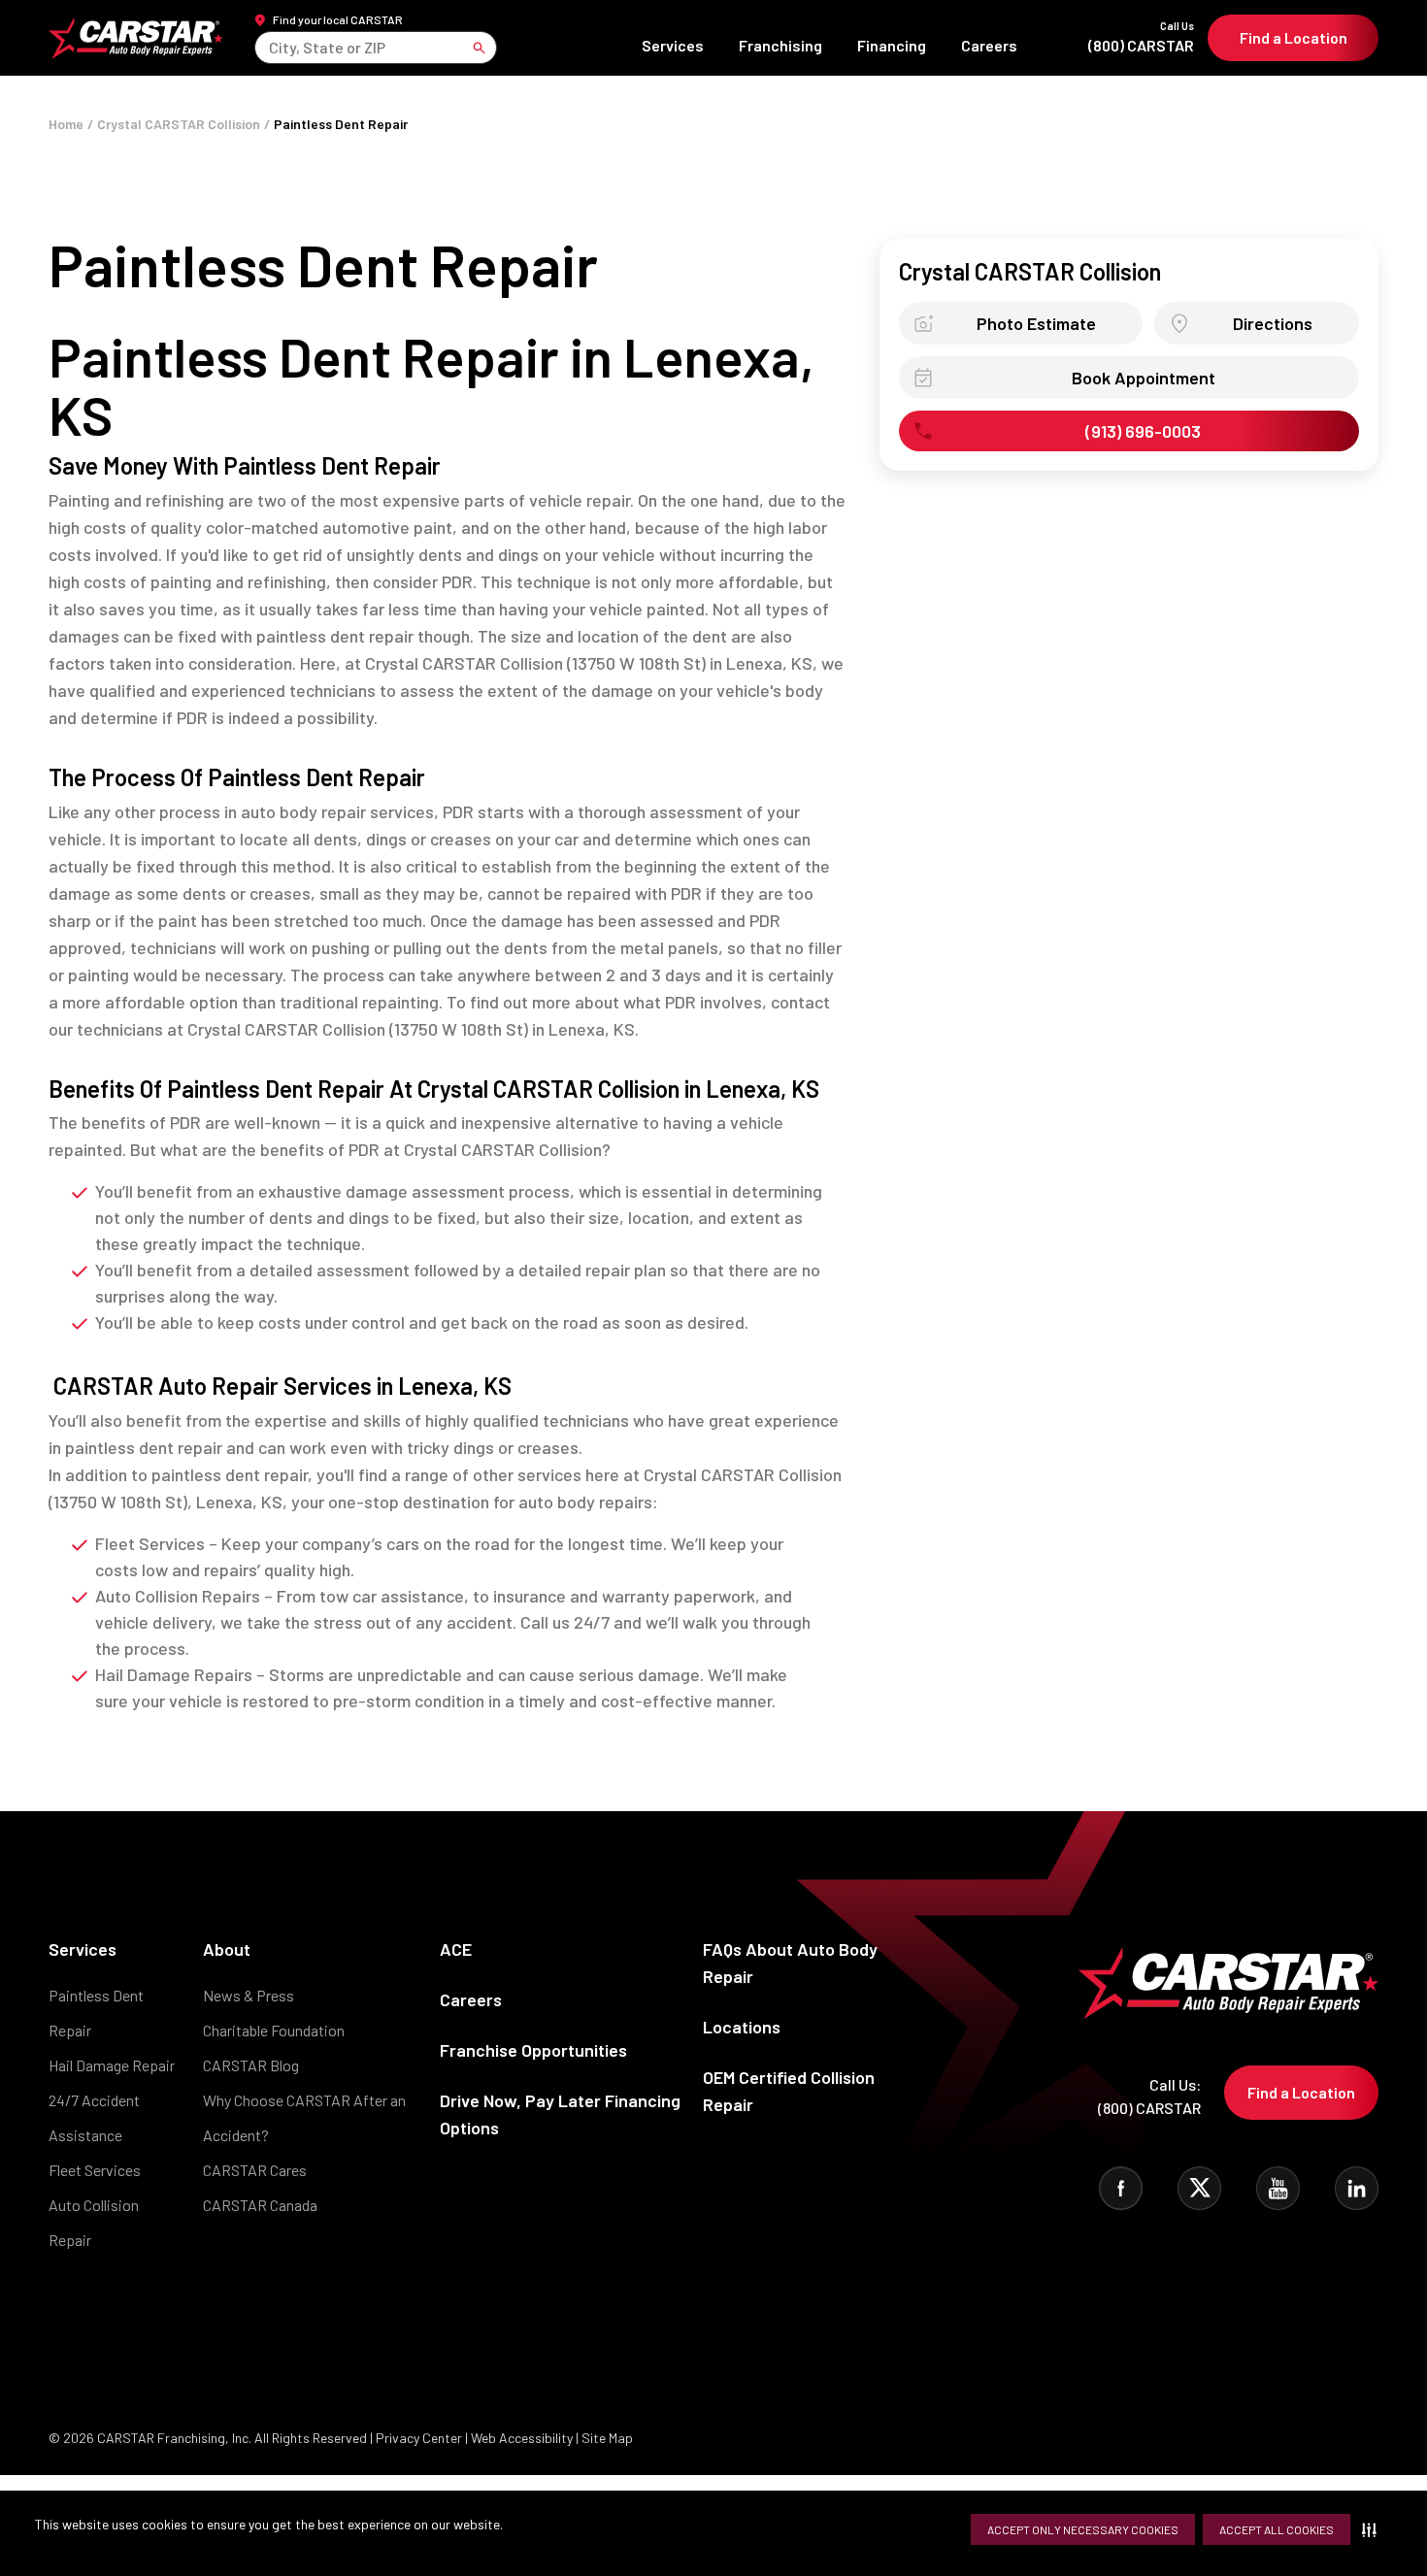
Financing (892, 45)
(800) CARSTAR (1141, 37)
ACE (456, 1949)
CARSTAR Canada (260, 2205)
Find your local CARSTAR (338, 19)
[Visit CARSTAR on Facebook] (1121, 2188)
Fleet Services (95, 2170)
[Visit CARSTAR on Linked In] (1357, 2188)
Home (66, 124)
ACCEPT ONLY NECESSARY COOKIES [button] (1083, 2529)
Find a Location (1294, 37)
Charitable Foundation (274, 2030)
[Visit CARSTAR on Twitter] (1199, 2188)
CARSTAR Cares (255, 2170)
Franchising (780, 45)
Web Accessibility (522, 2438)
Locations (742, 2027)
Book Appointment (1144, 378)
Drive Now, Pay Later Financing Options (560, 2114)
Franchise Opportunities (533, 2050)
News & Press (249, 1995)
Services (673, 45)
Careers (989, 45)
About (227, 1949)
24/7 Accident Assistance (94, 2117)
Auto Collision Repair (94, 2222)
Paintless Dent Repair (96, 2013)
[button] (1373, 2529)
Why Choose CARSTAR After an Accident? (304, 2117)
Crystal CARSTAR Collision (179, 124)
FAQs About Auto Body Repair (790, 1963)
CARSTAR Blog (251, 2065)
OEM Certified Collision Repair (789, 2091)
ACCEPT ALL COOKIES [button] (1277, 2529)
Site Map (607, 2438)
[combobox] (270, 47)
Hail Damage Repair (112, 2065)
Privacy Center (420, 2438)
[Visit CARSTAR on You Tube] (1278, 2188)
